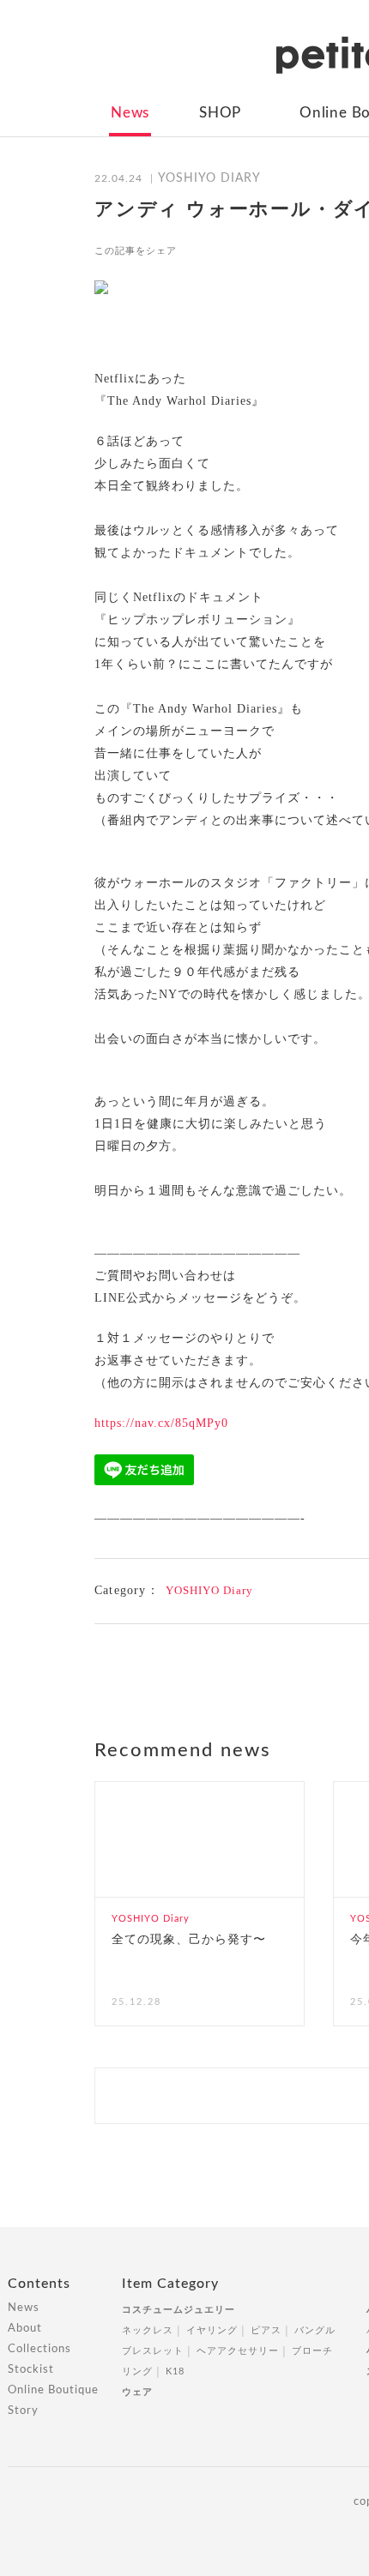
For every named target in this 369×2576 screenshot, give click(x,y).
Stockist (31, 2370)
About (25, 2329)
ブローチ (312, 2351)
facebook (201, 250)
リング (137, 2371)
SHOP (220, 113)
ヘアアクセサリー (238, 2351)
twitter (233, 250)
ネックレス (148, 2330)
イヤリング (212, 2330)
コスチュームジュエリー (178, 2310)
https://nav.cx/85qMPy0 (161, 1423)
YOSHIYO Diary (209, 1590)
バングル (315, 2330)
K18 (175, 2371)
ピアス (266, 2330)
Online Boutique (53, 2390)
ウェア (137, 2392)
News (130, 113)
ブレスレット (153, 2351)
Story (23, 2411)
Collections (39, 2349)
